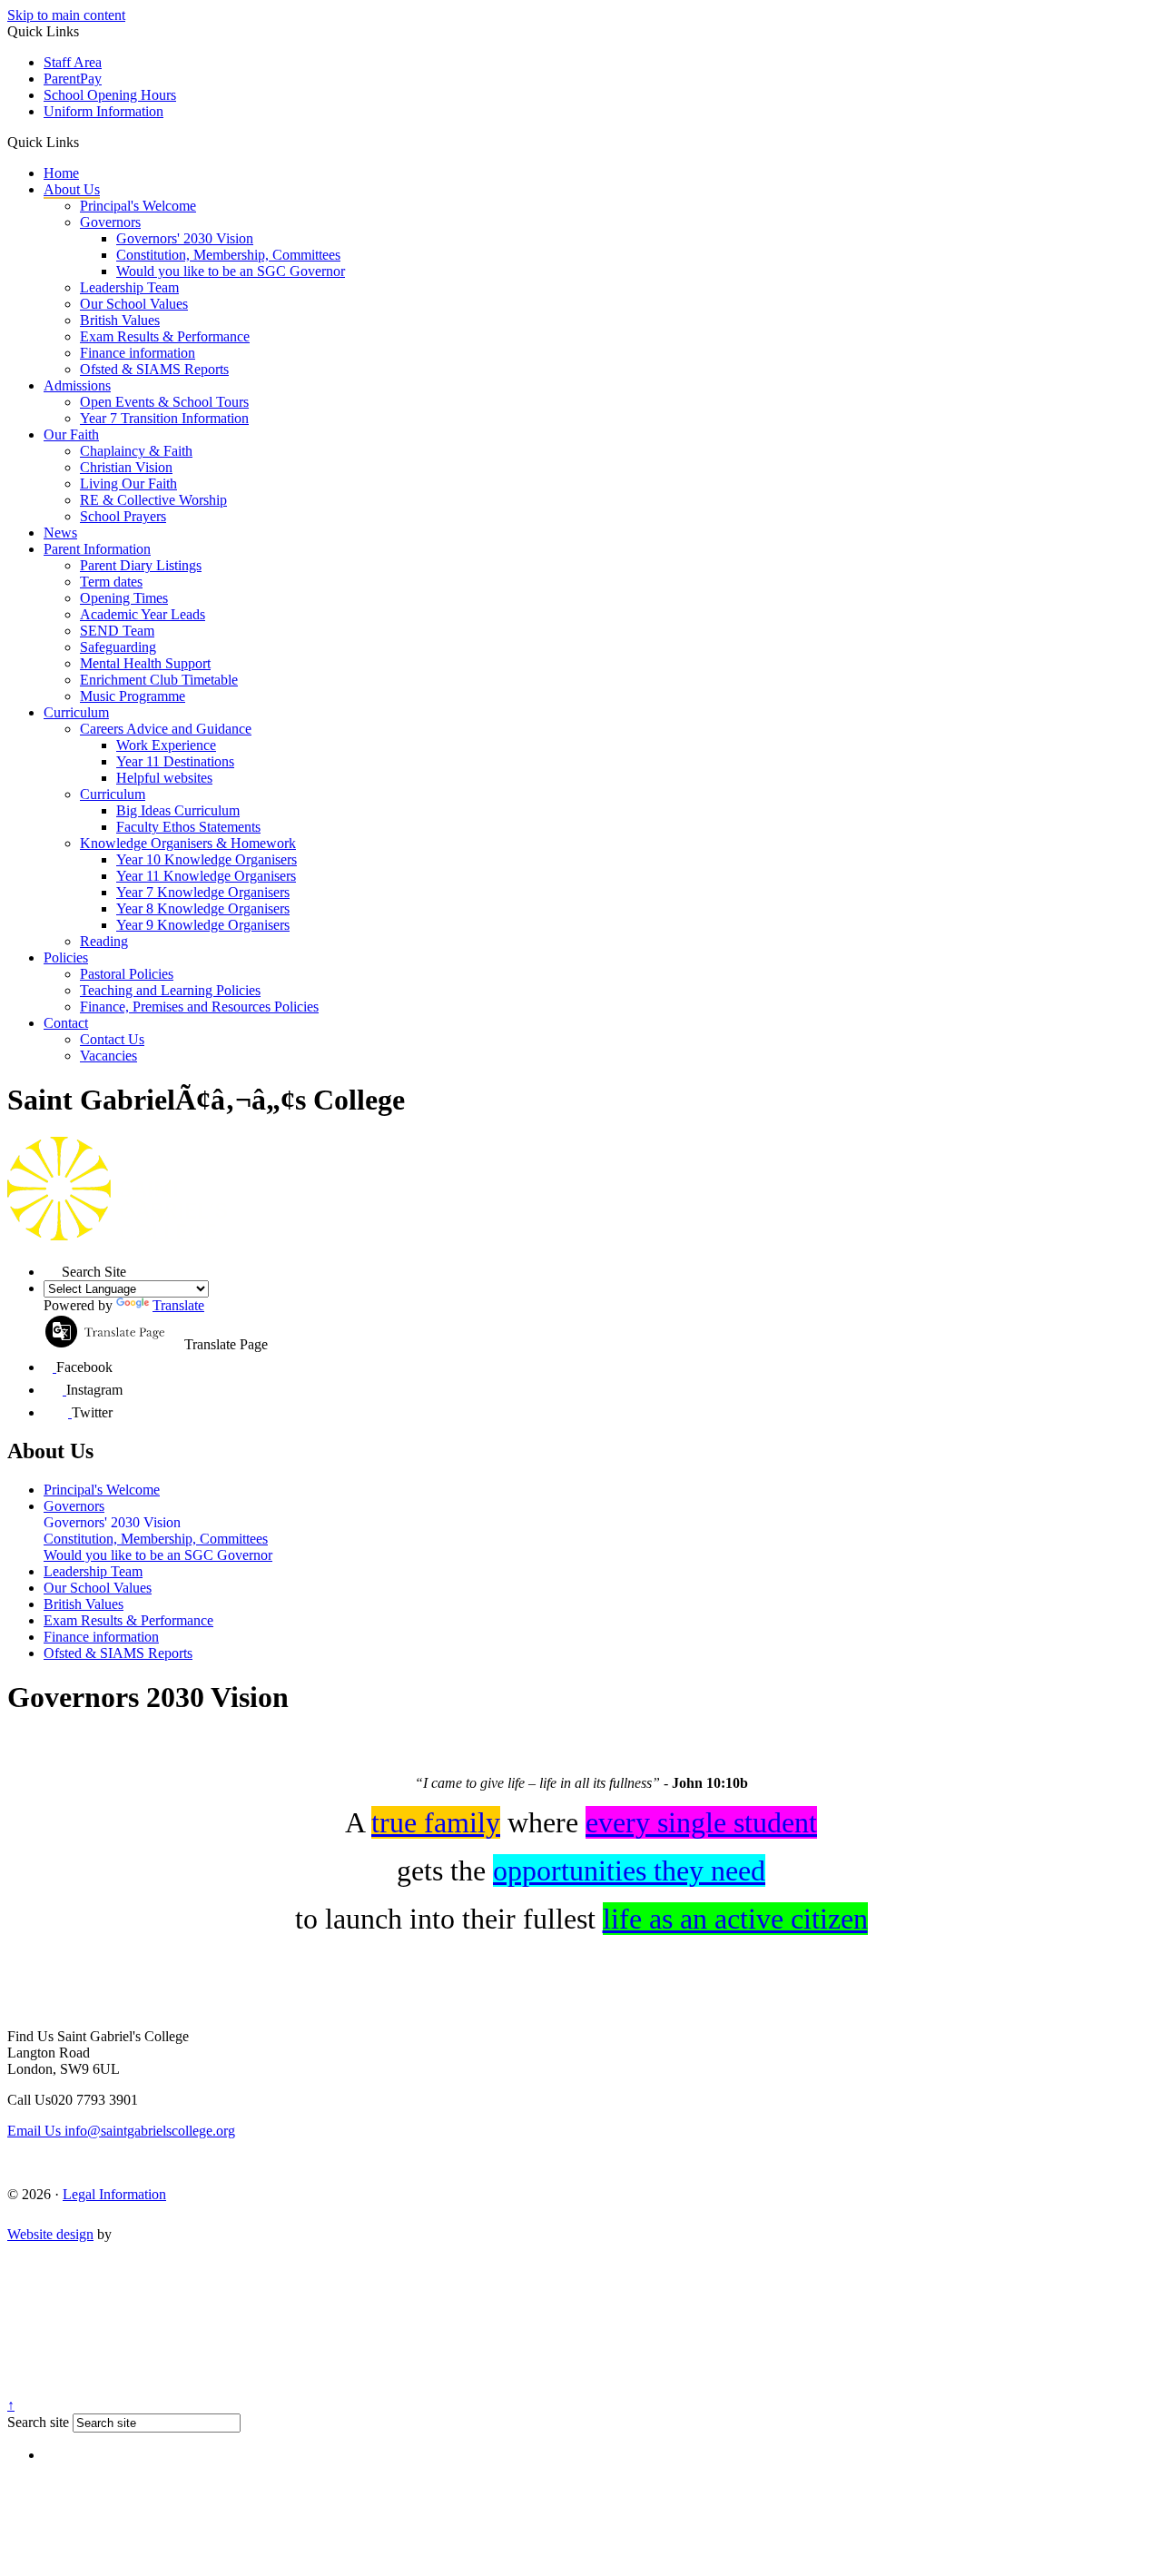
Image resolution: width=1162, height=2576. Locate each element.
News (60, 533)
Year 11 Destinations (175, 761)
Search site (38, 2422)
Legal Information (114, 2194)
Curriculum (76, 712)
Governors (110, 222)
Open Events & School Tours (164, 402)
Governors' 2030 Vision (185, 238)
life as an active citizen (735, 1919)
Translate (178, 1305)
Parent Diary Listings (141, 565)
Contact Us (112, 1039)
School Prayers (123, 516)
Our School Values (134, 304)
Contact (66, 1023)
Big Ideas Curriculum (178, 810)
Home (61, 173)
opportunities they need (629, 1870)
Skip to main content (66, 15)
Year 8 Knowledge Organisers (203, 908)
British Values (120, 320)
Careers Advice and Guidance (166, 729)
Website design (50, 2234)
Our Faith (71, 434)
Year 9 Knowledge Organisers (203, 925)
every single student (701, 1822)
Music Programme (133, 696)
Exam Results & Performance (165, 336)
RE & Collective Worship (153, 500)
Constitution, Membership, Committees (228, 255)
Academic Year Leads (143, 614)
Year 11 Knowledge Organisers (206, 876)
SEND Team (117, 631)
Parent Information (97, 549)
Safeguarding (118, 647)
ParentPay (73, 79)
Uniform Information (103, 111)
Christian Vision (126, 467)
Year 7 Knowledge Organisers (203, 892)
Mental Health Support (145, 663)
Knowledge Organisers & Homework (188, 843)
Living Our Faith (128, 484)
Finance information (138, 353)
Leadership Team (129, 287)
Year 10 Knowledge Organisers (207, 859)
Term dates (111, 582)
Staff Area (73, 62)
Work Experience (166, 745)
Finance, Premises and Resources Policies (199, 1007)
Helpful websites (164, 778)
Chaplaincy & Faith (136, 451)
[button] (86, 142)
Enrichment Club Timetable (159, 680)
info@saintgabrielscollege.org (121, 2131)
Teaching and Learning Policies (170, 990)
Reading (104, 941)
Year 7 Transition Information (164, 418)
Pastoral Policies (127, 974)
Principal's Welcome (138, 206)
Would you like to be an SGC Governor (231, 271)
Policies (66, 957)
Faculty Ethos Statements (188, 827)
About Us (72, 189)
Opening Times (124, 598)
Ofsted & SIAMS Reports (154, 369)
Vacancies (108, 1056)
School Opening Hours (110, 95)
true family (436, 1822)
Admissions (77, 385)
